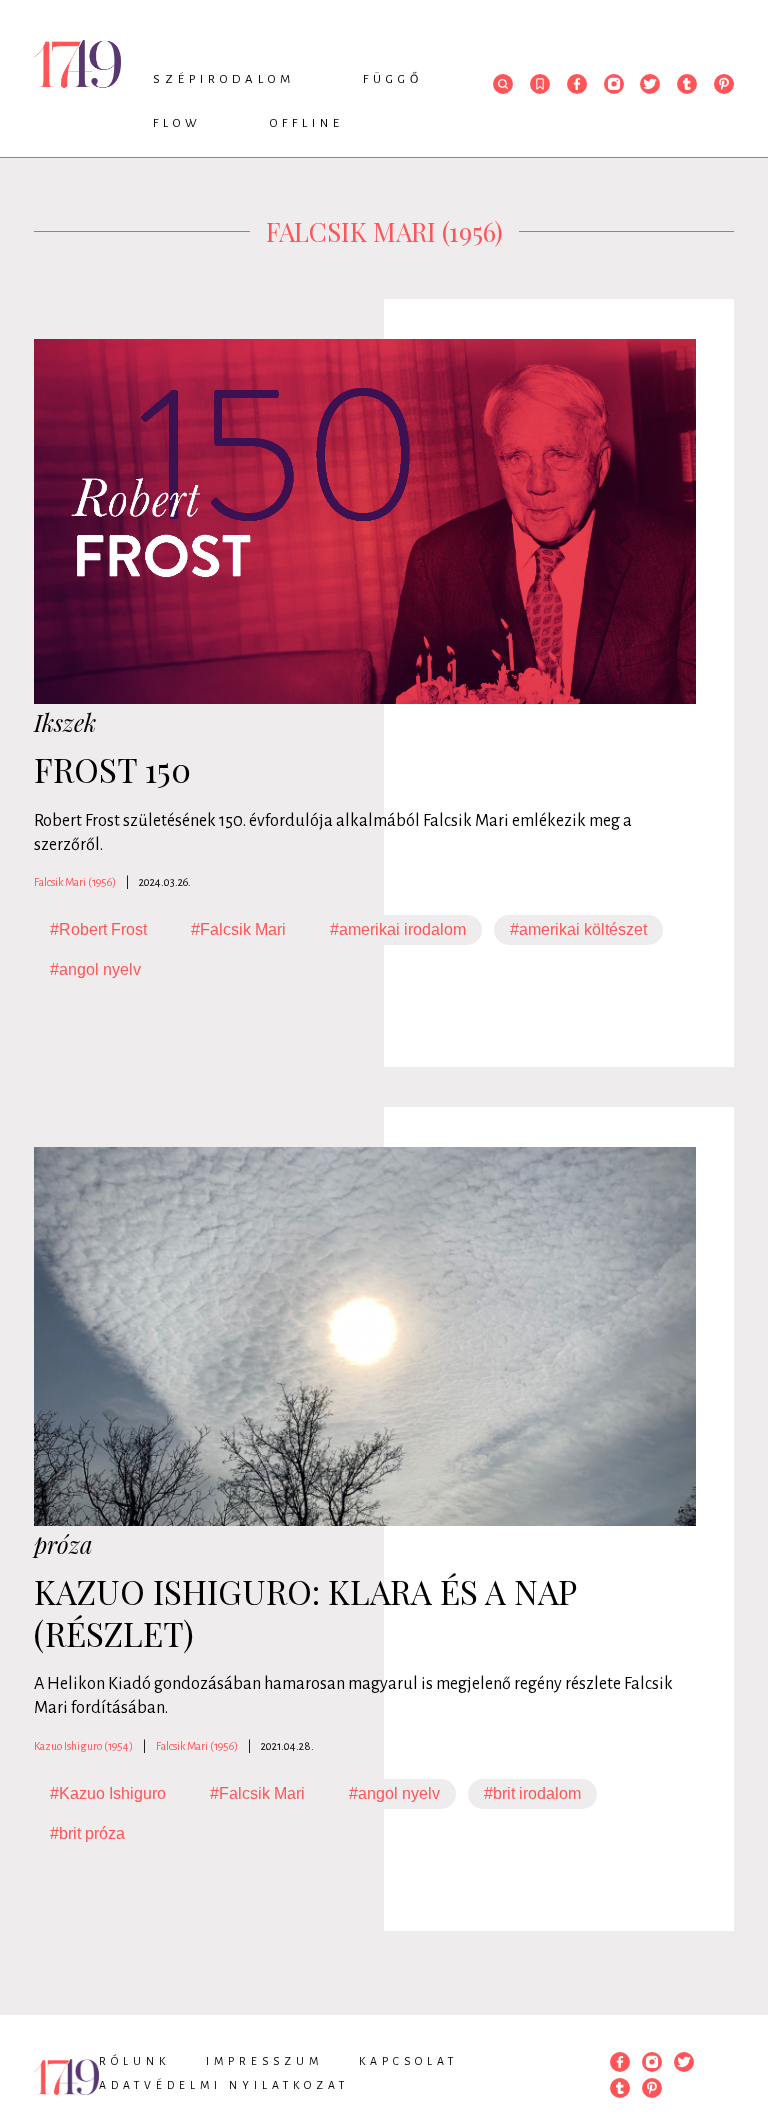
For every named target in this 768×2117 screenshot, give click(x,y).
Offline (307, 123)
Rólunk (134, 2061)
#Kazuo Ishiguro (108, 1793)
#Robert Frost (98, 929)
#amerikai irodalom (398, 929)
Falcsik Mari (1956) (75, 882)
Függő (393, 79)
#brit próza (87, 1833)
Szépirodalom (224, 79)
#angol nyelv (95, 969)
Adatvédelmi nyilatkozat (224, 2085)
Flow (177, 123)
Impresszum (264, 2061)
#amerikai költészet (578, 929)
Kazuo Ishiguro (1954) (83, 1746)
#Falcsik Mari (238, 929)
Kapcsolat (408, 2061)
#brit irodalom (532, 1793)
